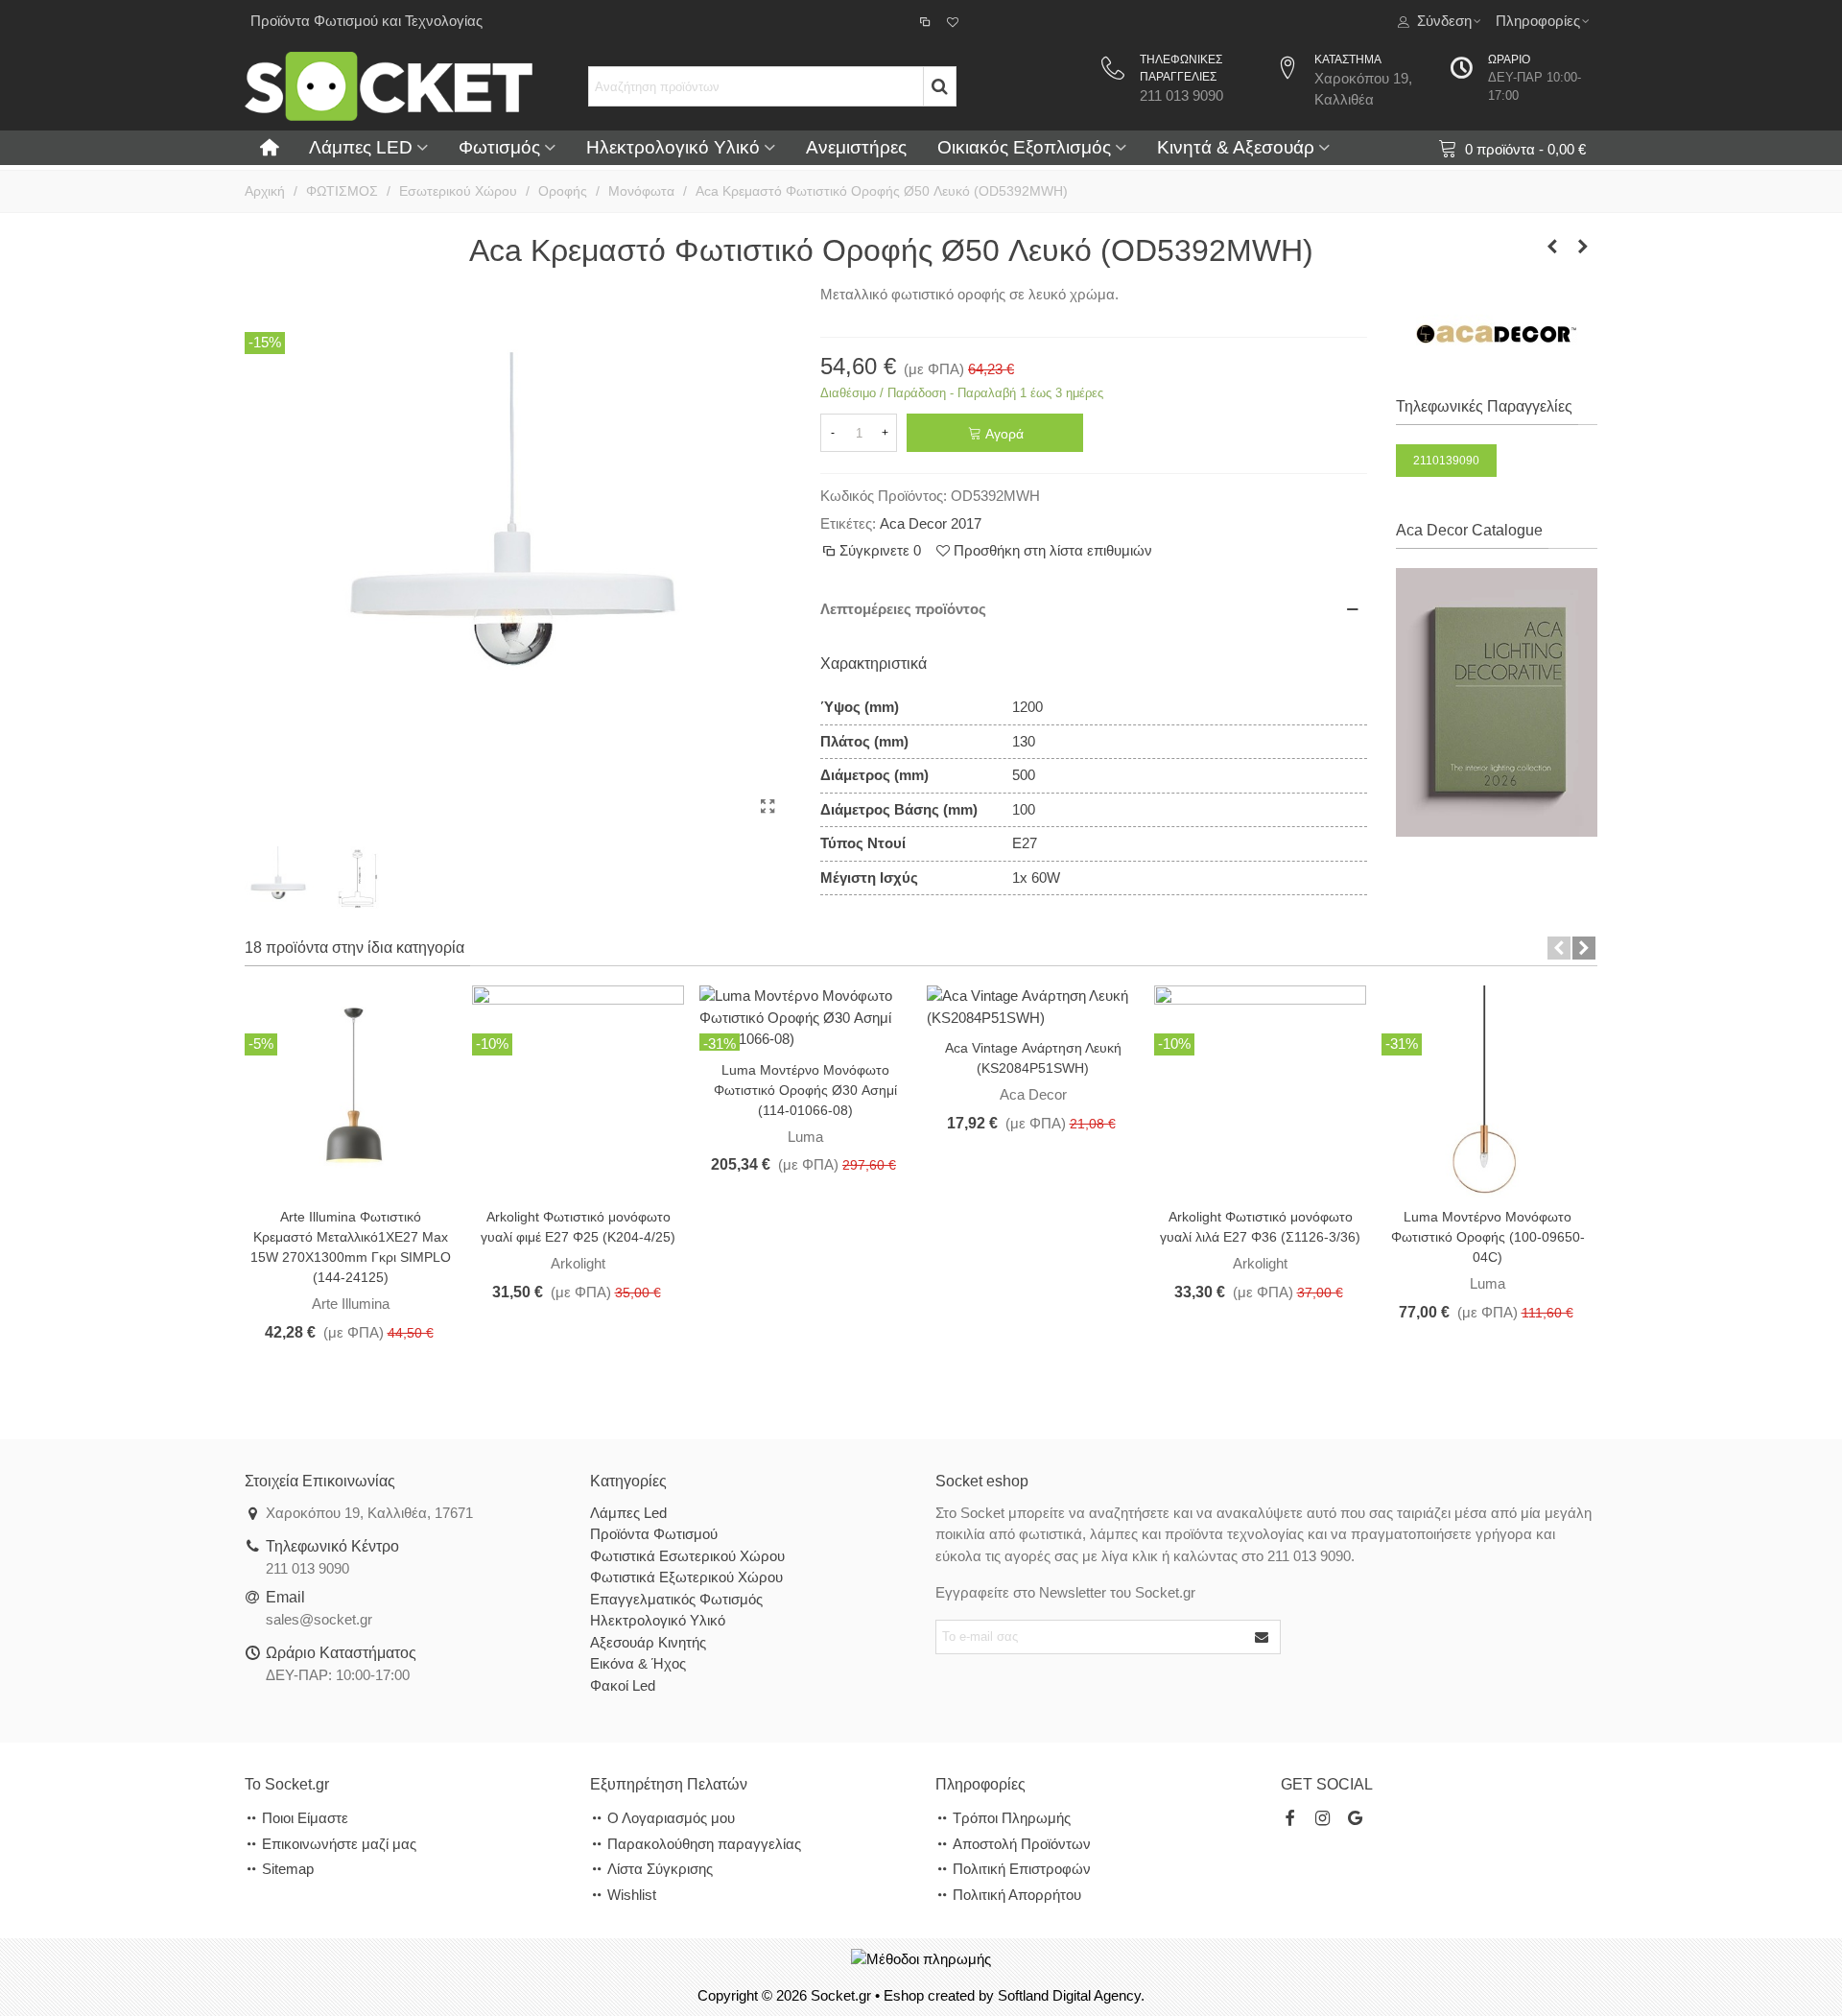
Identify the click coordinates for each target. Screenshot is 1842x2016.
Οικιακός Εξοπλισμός (1024, 147)
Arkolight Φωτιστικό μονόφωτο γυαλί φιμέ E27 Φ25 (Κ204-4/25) (578, 1227)
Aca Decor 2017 (931, 523)
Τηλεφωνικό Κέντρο (332, 1546)
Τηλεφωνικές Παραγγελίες (1484, 406)
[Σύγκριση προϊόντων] (927, 21)
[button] (1559, 948)
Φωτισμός (499, 147)
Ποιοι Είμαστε (305, 1818)
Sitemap (288, 1869)
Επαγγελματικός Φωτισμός (676, 1599)
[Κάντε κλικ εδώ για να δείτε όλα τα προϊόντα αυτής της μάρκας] (1497, 334)
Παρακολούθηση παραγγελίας (704, 1844)
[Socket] (389, 86)
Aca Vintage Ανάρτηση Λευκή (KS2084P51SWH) (1033, 1058)
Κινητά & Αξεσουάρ (1236, 147)
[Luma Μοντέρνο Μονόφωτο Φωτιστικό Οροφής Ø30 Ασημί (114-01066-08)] (805, 1017)
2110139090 (1446, 461)
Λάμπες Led (628, 1513)
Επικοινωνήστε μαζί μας (339, 1844)
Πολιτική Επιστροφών (1022, 1869)
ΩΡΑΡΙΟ (1509, 59)
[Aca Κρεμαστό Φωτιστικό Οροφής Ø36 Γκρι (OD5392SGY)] (1583, 247)
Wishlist (632, 1895)
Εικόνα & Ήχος (638, 1663)
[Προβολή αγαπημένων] (954, 21)
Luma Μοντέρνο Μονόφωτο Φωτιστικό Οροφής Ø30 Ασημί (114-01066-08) (805, 1090)
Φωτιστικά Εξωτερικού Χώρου (686, 1577)
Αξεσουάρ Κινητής (648, 1642)
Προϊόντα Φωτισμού (654, 1534)
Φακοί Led (623, 1685)
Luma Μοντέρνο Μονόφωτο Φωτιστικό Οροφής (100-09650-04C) (1488, 1237)
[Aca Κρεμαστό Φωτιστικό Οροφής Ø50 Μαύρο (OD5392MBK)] (1552, 247)
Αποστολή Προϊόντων (1022, 1844)
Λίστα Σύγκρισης (660, 1869)
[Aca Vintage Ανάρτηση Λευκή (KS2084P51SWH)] (1033, 1006)
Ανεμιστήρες (856, 147)
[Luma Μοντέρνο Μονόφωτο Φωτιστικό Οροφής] (1488, 1091)
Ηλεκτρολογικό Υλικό (673, 147)
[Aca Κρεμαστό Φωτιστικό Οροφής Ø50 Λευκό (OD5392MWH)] (767, 807)
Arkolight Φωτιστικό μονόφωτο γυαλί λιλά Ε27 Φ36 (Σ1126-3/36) (1260, 1227)
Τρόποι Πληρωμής (1012, 1818)
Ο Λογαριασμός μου (671, 1818)
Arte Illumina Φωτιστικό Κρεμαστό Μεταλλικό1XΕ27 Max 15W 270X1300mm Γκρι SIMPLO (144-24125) (351, 1247)
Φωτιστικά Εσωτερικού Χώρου (687, 1556)
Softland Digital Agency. (1071, 1995)
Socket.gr (841, 1995)
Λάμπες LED (361, 147)
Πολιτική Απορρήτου (1017, 1895)
